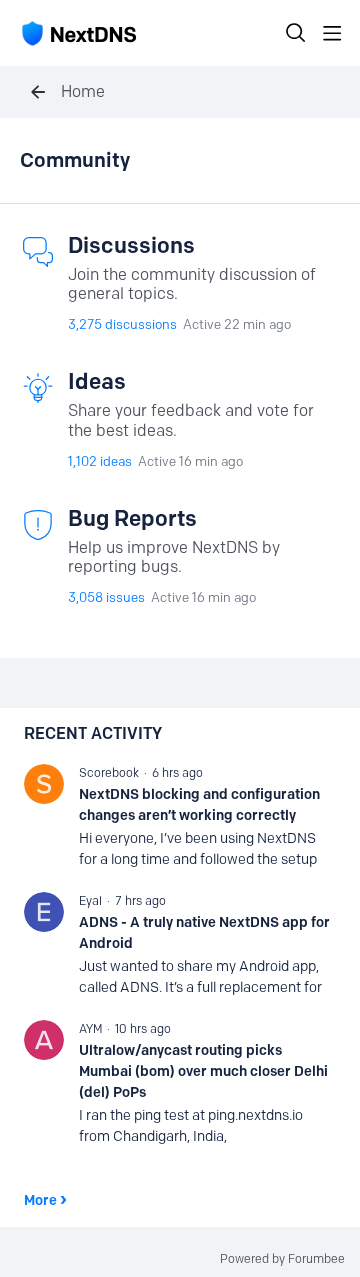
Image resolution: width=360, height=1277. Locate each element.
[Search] (296, 33)
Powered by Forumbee (282, 1259)
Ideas (97, 381)
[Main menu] (332, 33)
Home (83, 91)
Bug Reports (132, 518)
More (40, 1200)
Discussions (131, 245)
